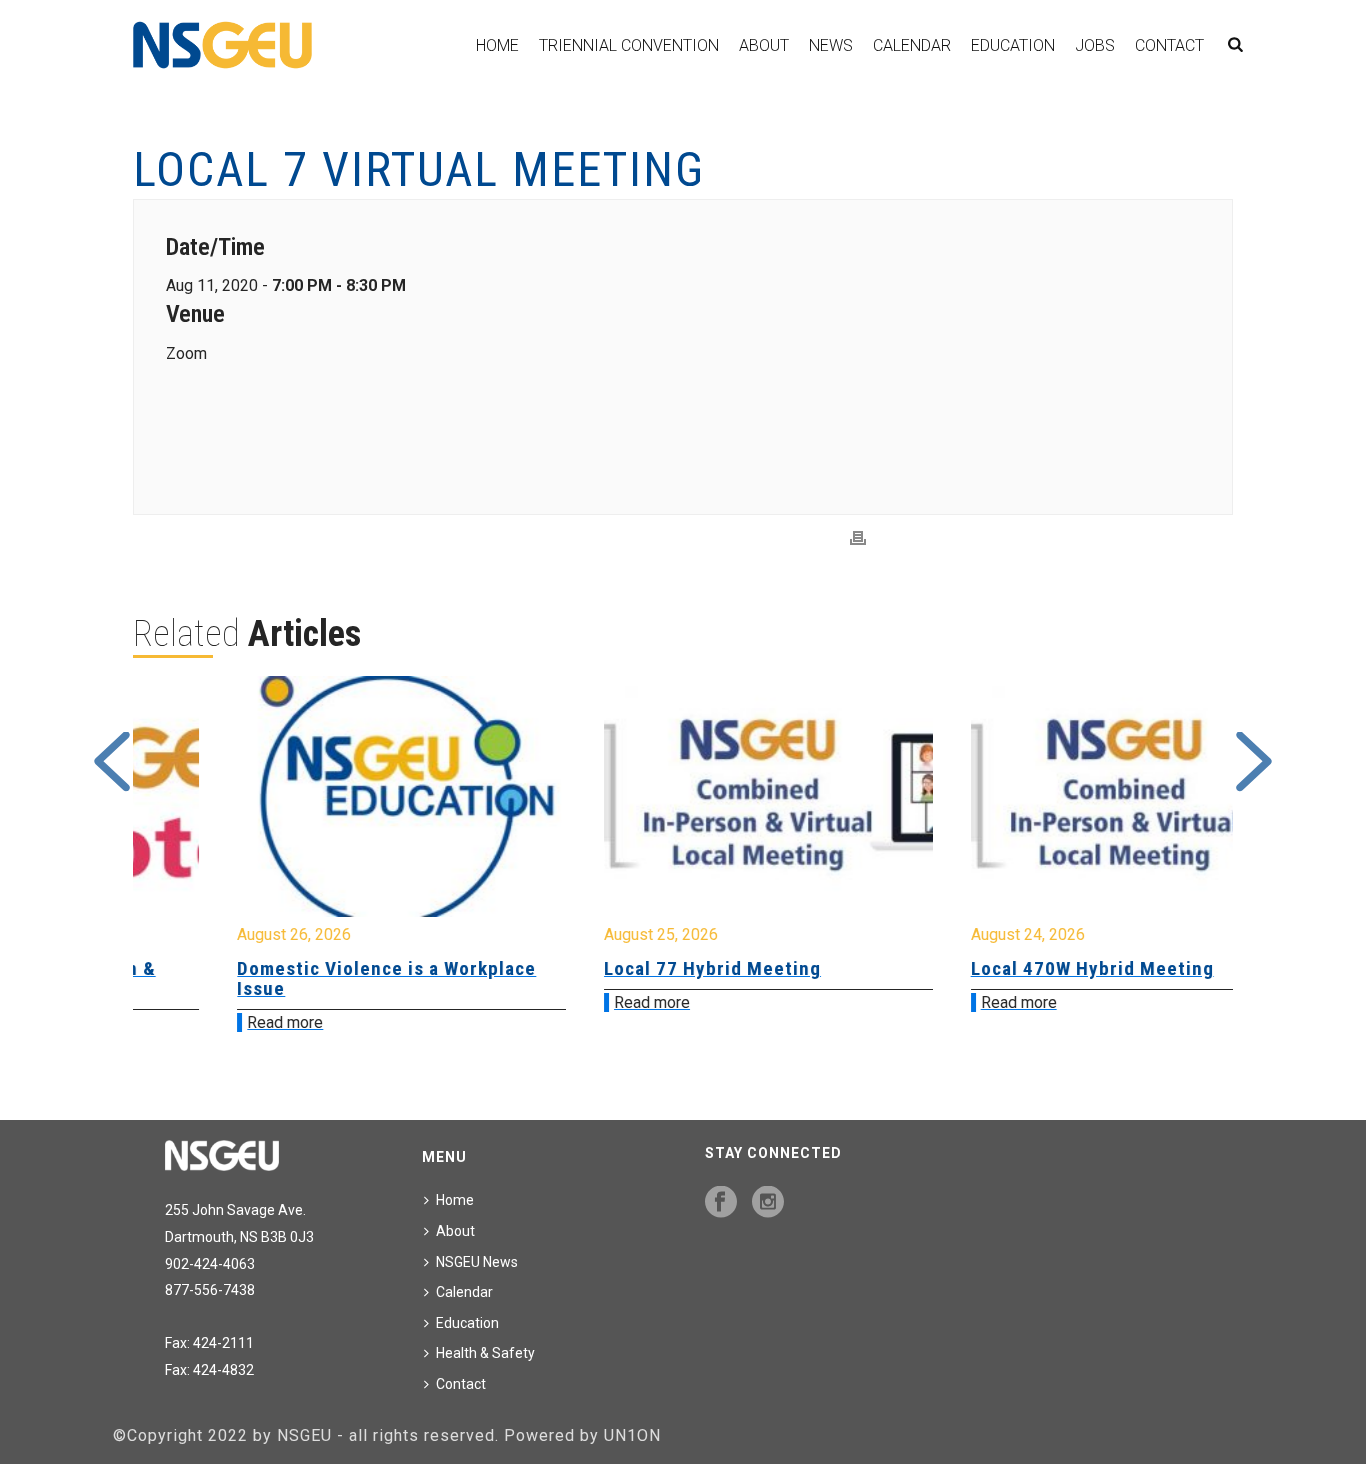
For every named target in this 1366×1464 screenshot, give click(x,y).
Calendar (912, 45)
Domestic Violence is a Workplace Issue (301, 978)
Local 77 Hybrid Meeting (627, 968)
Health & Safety (485, 1353)
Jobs (1095, 45)
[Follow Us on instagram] (768, 1203)
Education (1013, 45)
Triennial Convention (629, 45)
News (831, 45)
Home (497, 45)
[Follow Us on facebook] (721, 1203)
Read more (200, 1022)
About (764, 45)
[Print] (858, 538)
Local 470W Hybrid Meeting (1006, 968)
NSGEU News (477, 1262)
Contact (1169, 45)
